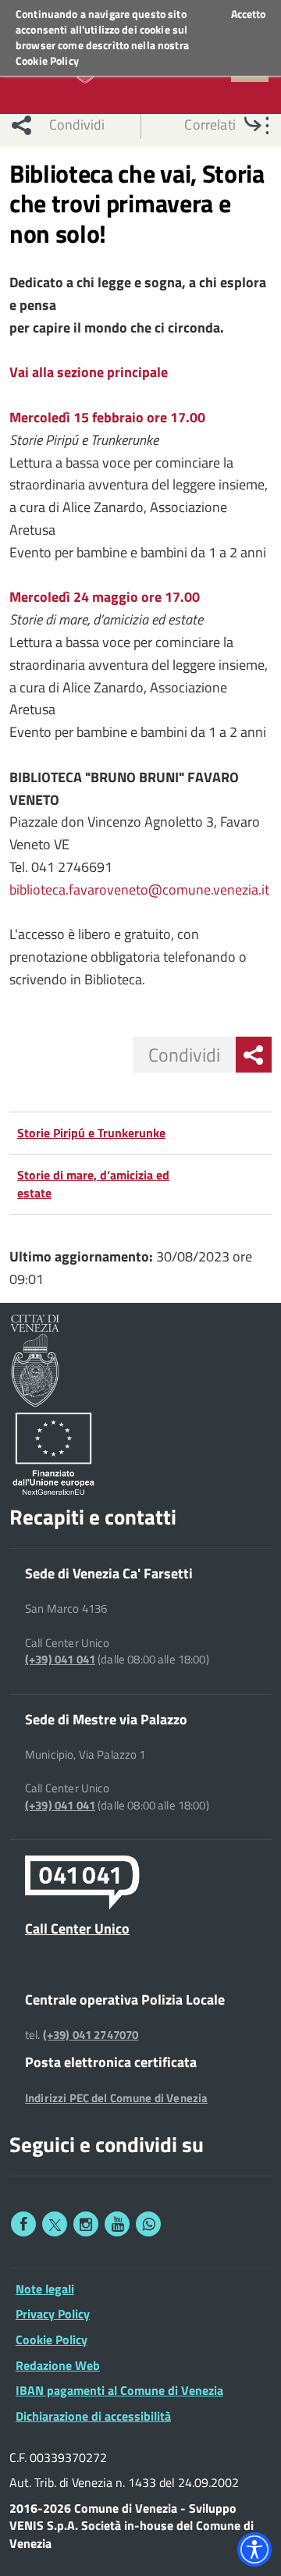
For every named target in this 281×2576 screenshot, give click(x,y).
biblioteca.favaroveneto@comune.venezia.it (139, 890)
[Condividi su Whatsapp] (148, 2224)
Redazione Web (58, 2365)
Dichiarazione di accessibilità (93, 2416)
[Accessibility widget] (254, 2549)
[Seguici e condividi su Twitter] (55, 2224)
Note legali (45, 2289)
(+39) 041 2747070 (91, 2035)
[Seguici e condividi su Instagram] (86, 2224)
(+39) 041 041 (60, 1660)
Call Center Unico (77, 1928)
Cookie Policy (47, 60)
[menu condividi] (254, 1055)
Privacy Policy (53, 2314)
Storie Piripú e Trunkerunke (91, 1133)
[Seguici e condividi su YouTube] (117, 2224)
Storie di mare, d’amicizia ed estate (93, 1184)
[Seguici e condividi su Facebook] (23, 2224)
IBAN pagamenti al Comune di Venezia (119, 2390)
